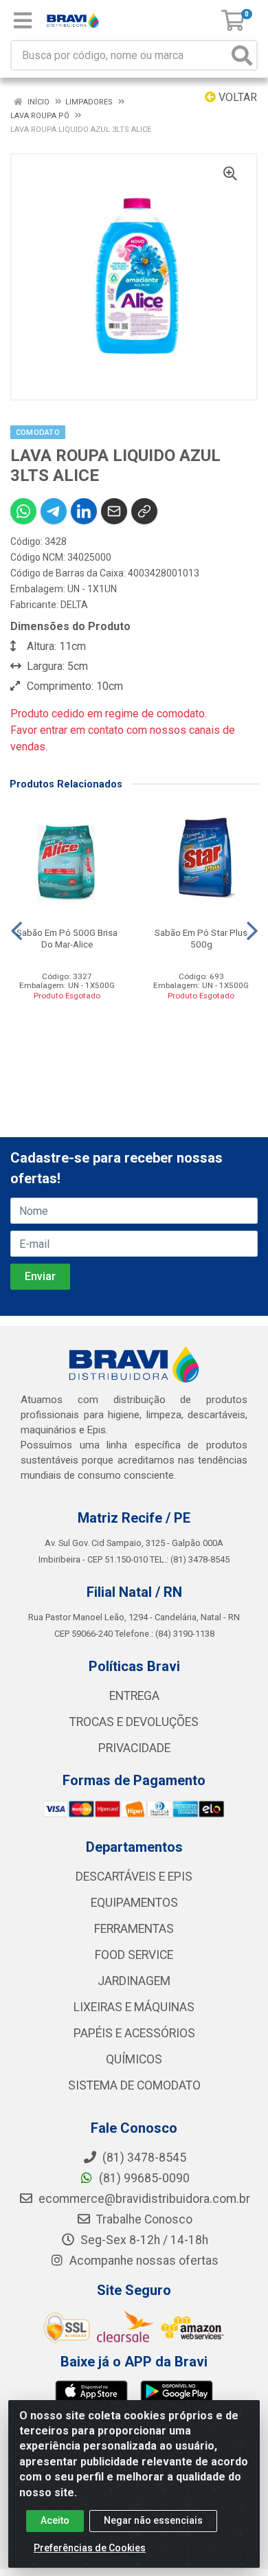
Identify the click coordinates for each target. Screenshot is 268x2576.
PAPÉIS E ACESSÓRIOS (134, 2033)
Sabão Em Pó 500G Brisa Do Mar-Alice (67, 938)
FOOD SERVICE (134, 1955)
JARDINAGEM (134, 1981)
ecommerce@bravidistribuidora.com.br (143, 2199)
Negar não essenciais (153, 2520)
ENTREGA (134, 1696)
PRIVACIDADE (134, 1748)
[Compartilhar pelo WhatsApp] (23, 511)
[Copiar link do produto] (144, 511)
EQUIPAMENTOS (134, 1903)
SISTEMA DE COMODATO (134, 2085)
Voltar (236, 97)
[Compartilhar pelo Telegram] (54, 511)
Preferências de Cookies (90, 2548)
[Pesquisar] (242, 55)
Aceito (55, 2520)
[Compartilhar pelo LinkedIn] (84, 511)
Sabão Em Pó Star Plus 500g (201, 938)
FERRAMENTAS (134, 1929)
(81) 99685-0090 (143, 2178)
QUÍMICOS (134, 2059)
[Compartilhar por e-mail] (114, 511)
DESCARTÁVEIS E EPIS (134, 1877)
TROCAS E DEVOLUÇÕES (134, 1722)
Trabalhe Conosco (143, 2219)
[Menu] (23, 21)
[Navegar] (16, 931)
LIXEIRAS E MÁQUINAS (134, 2007)
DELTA (74, 605)
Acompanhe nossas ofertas (143, 2261)
